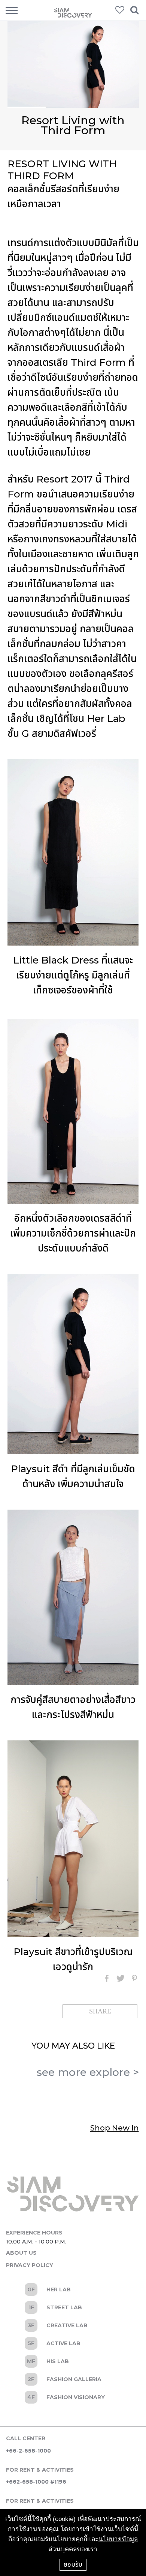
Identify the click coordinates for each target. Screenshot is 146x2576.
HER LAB (73, 2289)
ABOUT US (21, 2253)
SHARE (100, 2011)
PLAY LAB (73, 2397)
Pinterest (134, 1978)
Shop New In (115, 2128)
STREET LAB (73, 2307)
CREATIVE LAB (73, 2325)
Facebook (107, 1978)
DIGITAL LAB (73, 2379)
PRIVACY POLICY (30, 2265)
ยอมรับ (73, 2564)
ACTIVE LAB (73, 2343)
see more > (88, 2072)
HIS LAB (73, 2361)
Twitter (121, 1978)
